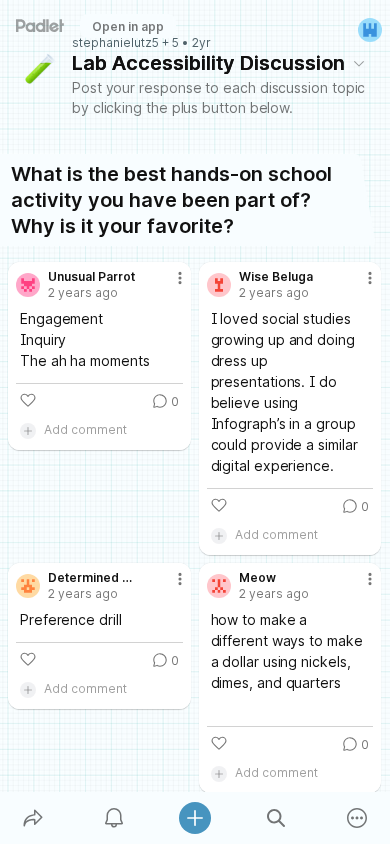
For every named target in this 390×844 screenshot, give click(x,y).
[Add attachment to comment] (28, 430)
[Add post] (194, 818)
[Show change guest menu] (370, 30)
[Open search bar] (276, 818)
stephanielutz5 (115, 43)
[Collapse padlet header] (359, 63)
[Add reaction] (28, 400)
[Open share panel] (32, 818)
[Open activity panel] (113, 818)
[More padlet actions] (357, 818)
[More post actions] (167, 286)
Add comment (85, 429)
